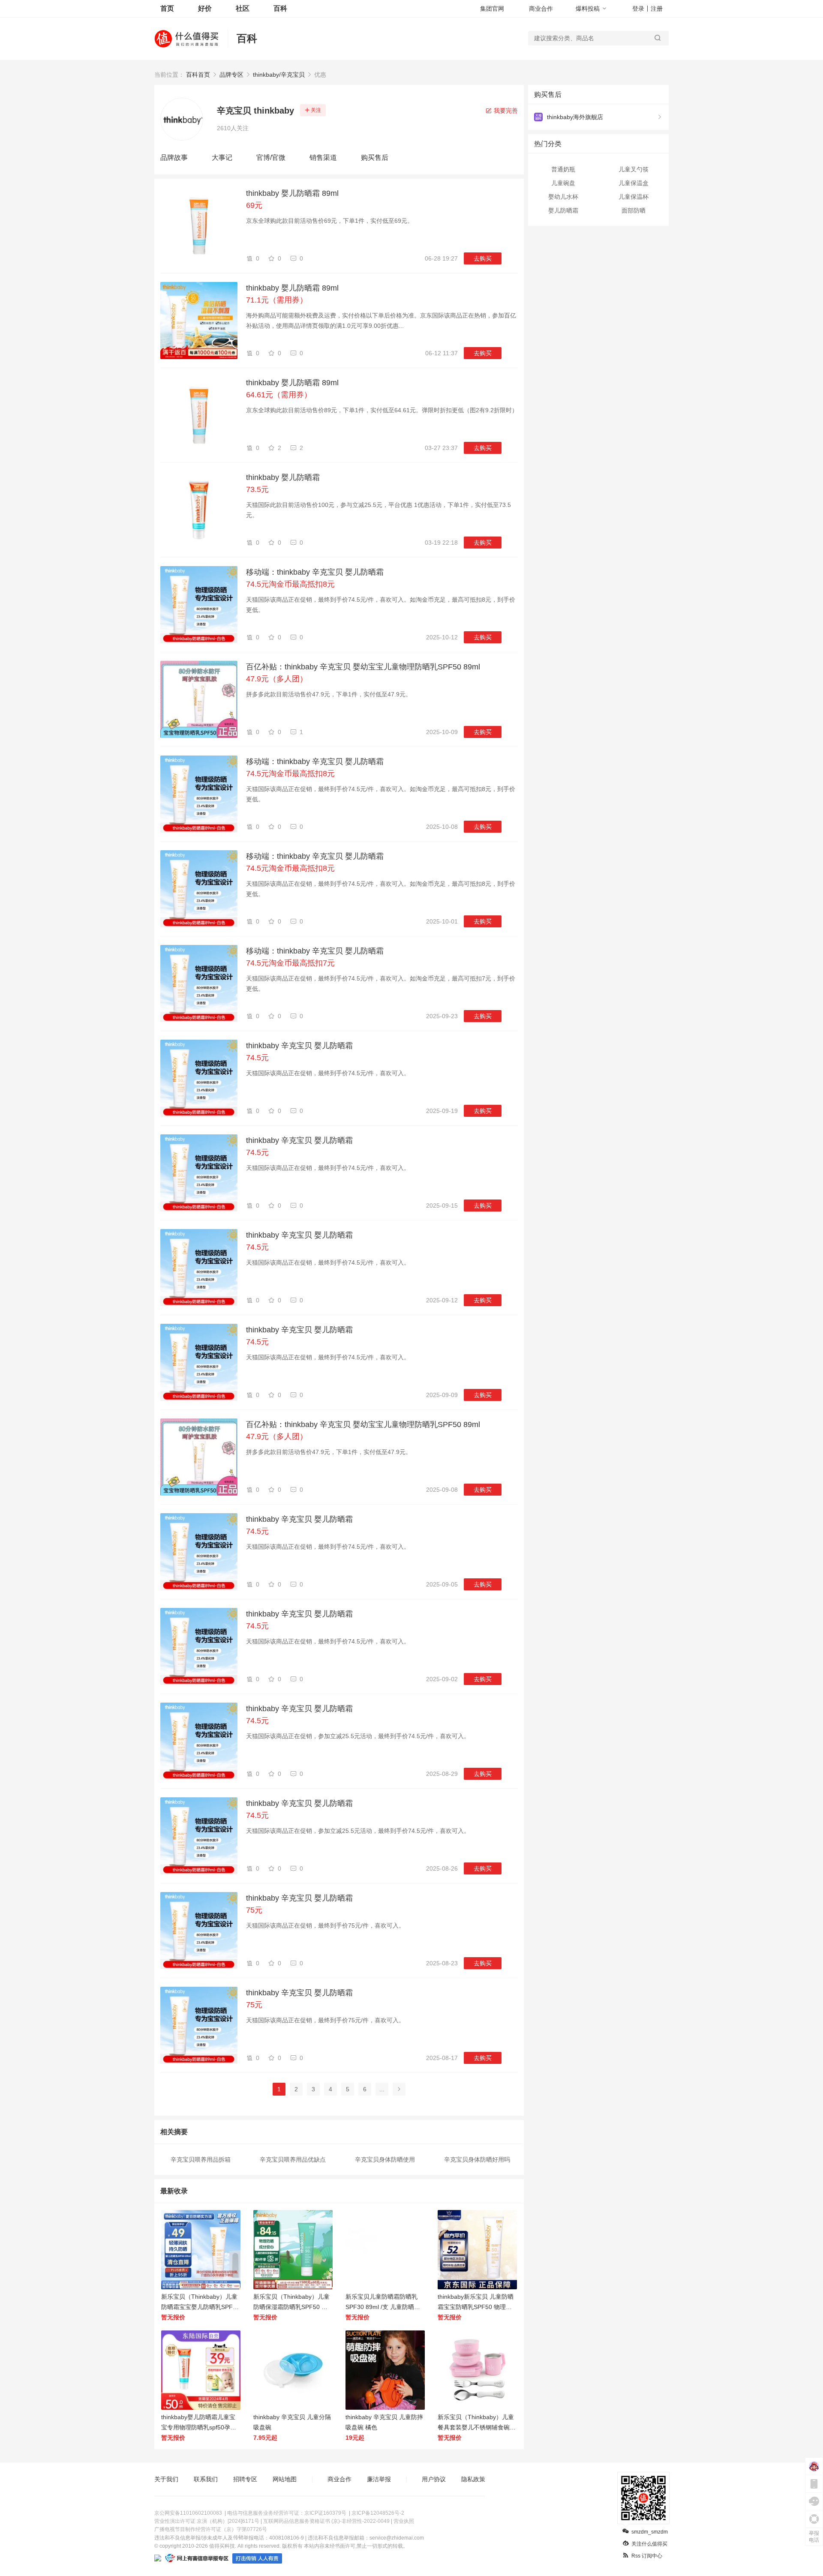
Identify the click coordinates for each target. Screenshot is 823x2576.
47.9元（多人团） (277, 679)
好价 (205, 8)
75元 (254, 1910)
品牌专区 (231, 75)
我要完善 (505, 111)
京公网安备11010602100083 (188, 2513)
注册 (657, 9)
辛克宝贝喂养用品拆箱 (201, 2159)
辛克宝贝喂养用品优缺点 (293, 2159)
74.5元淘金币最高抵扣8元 (290, 584)
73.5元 (257, 489)
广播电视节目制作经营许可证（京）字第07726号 (211, 2529)
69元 (254, 205)
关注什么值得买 (649, 2544)
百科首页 (198, 75)
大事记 (222, 157)
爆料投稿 (588, 9)
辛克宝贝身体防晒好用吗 (477, 2159)
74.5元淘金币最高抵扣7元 (290, 963)
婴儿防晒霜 (563, 210)
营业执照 (404, 2521)
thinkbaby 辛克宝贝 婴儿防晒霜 (299, 1046)
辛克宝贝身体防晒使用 (385, 2159)
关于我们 (166, 2479)
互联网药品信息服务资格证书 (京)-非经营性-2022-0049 (326, 2521)
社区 (243, 8)
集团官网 (492, 9)
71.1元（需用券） (277, 300)
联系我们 (206, 2479)
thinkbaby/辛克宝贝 (279, 75)
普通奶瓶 (563, 169)
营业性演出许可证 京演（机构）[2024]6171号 (207, 2521)
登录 (638, 9)
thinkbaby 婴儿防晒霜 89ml (292, 193)
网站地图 (285, 2479)
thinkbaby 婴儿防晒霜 (283, 477)
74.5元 (257, 1058)
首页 (167, 8)
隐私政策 (473, 2479)
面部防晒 (634, 210)
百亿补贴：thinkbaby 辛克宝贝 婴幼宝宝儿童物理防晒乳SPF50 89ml (363, 667)
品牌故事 (174, 157)
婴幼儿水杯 (563, 197)
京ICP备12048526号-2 (378, 2513)
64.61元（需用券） (279, 395)
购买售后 (375, 157)
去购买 (483, 258)
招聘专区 (245, 2479)
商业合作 (541, 9)
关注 (316, 110)
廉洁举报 (379, 2479)
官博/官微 (271, 157)
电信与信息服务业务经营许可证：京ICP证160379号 (287, 2513)
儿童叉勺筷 (634, 169)
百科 (280, 8)
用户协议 (434, 2479)
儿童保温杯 (634, 197)
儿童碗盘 (563, 183)
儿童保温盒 (634, 183)
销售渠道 (323, 157)
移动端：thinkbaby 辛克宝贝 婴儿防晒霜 (315, 572)
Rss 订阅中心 (647, 2556)
